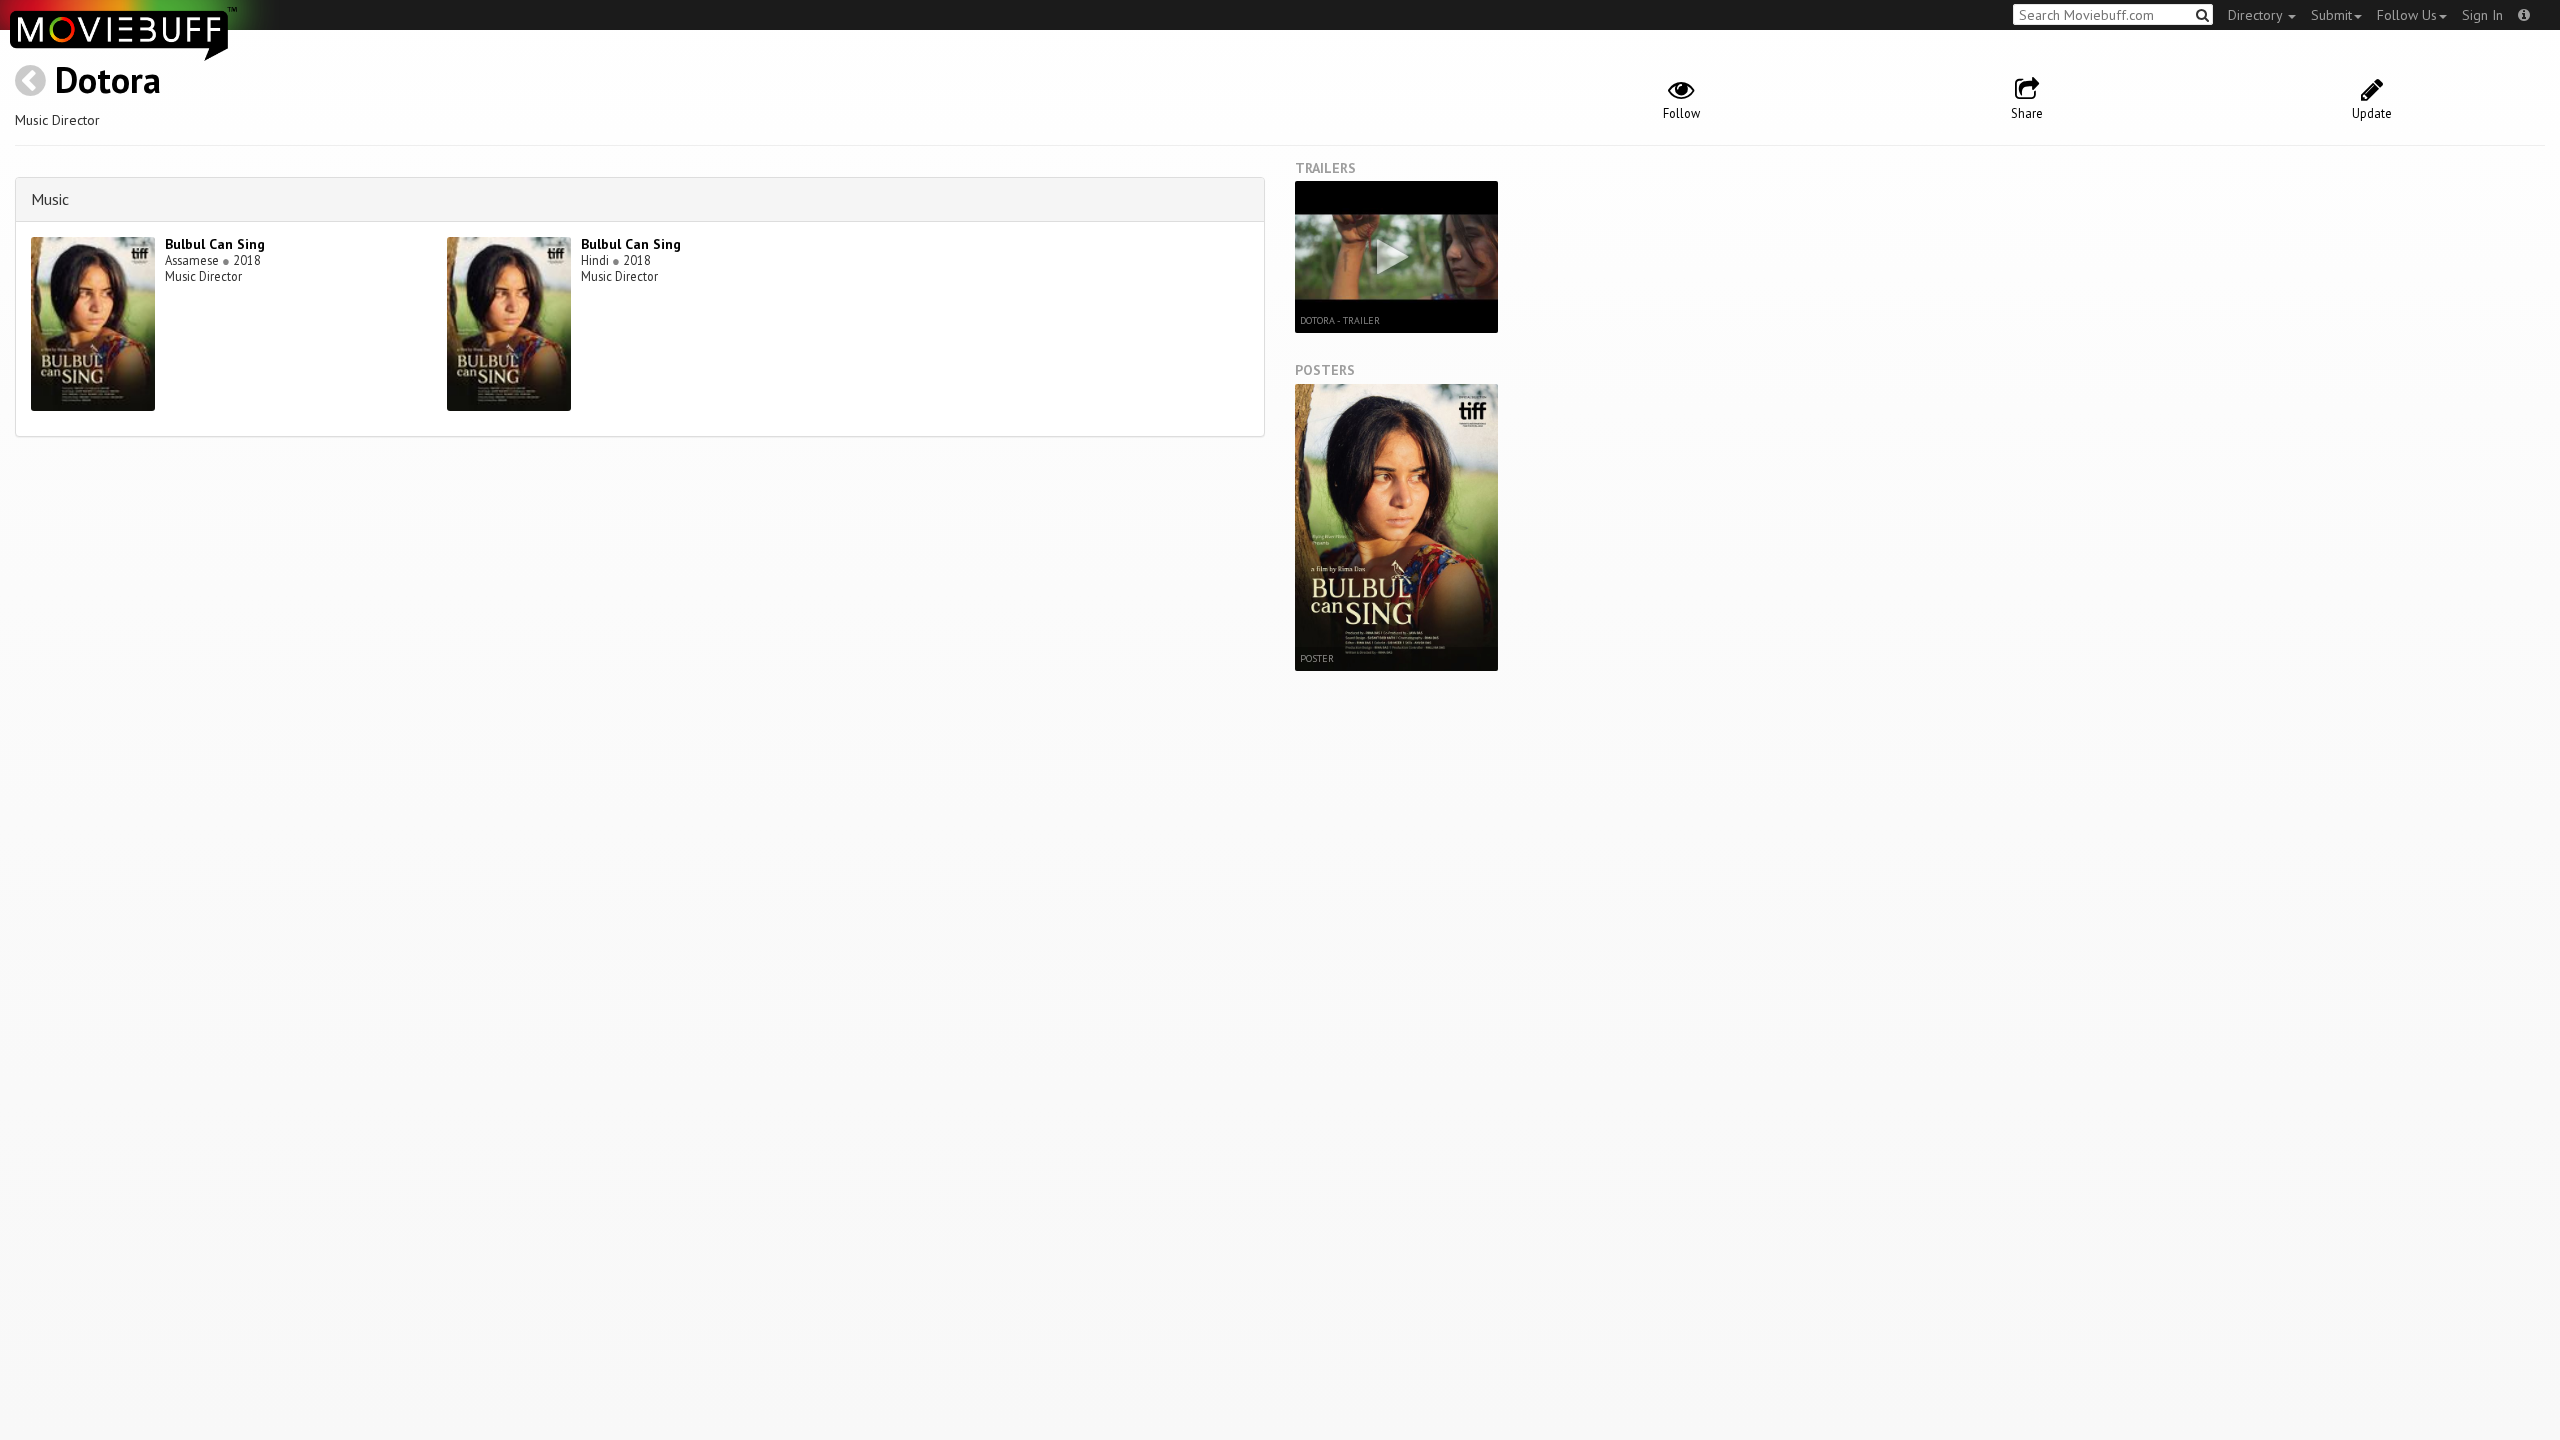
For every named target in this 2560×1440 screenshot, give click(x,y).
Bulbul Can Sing (215, 244)
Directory (2257, 15)
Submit (2331, 15)
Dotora (108, 79)
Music (50, 199)
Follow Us (2407, 15)
